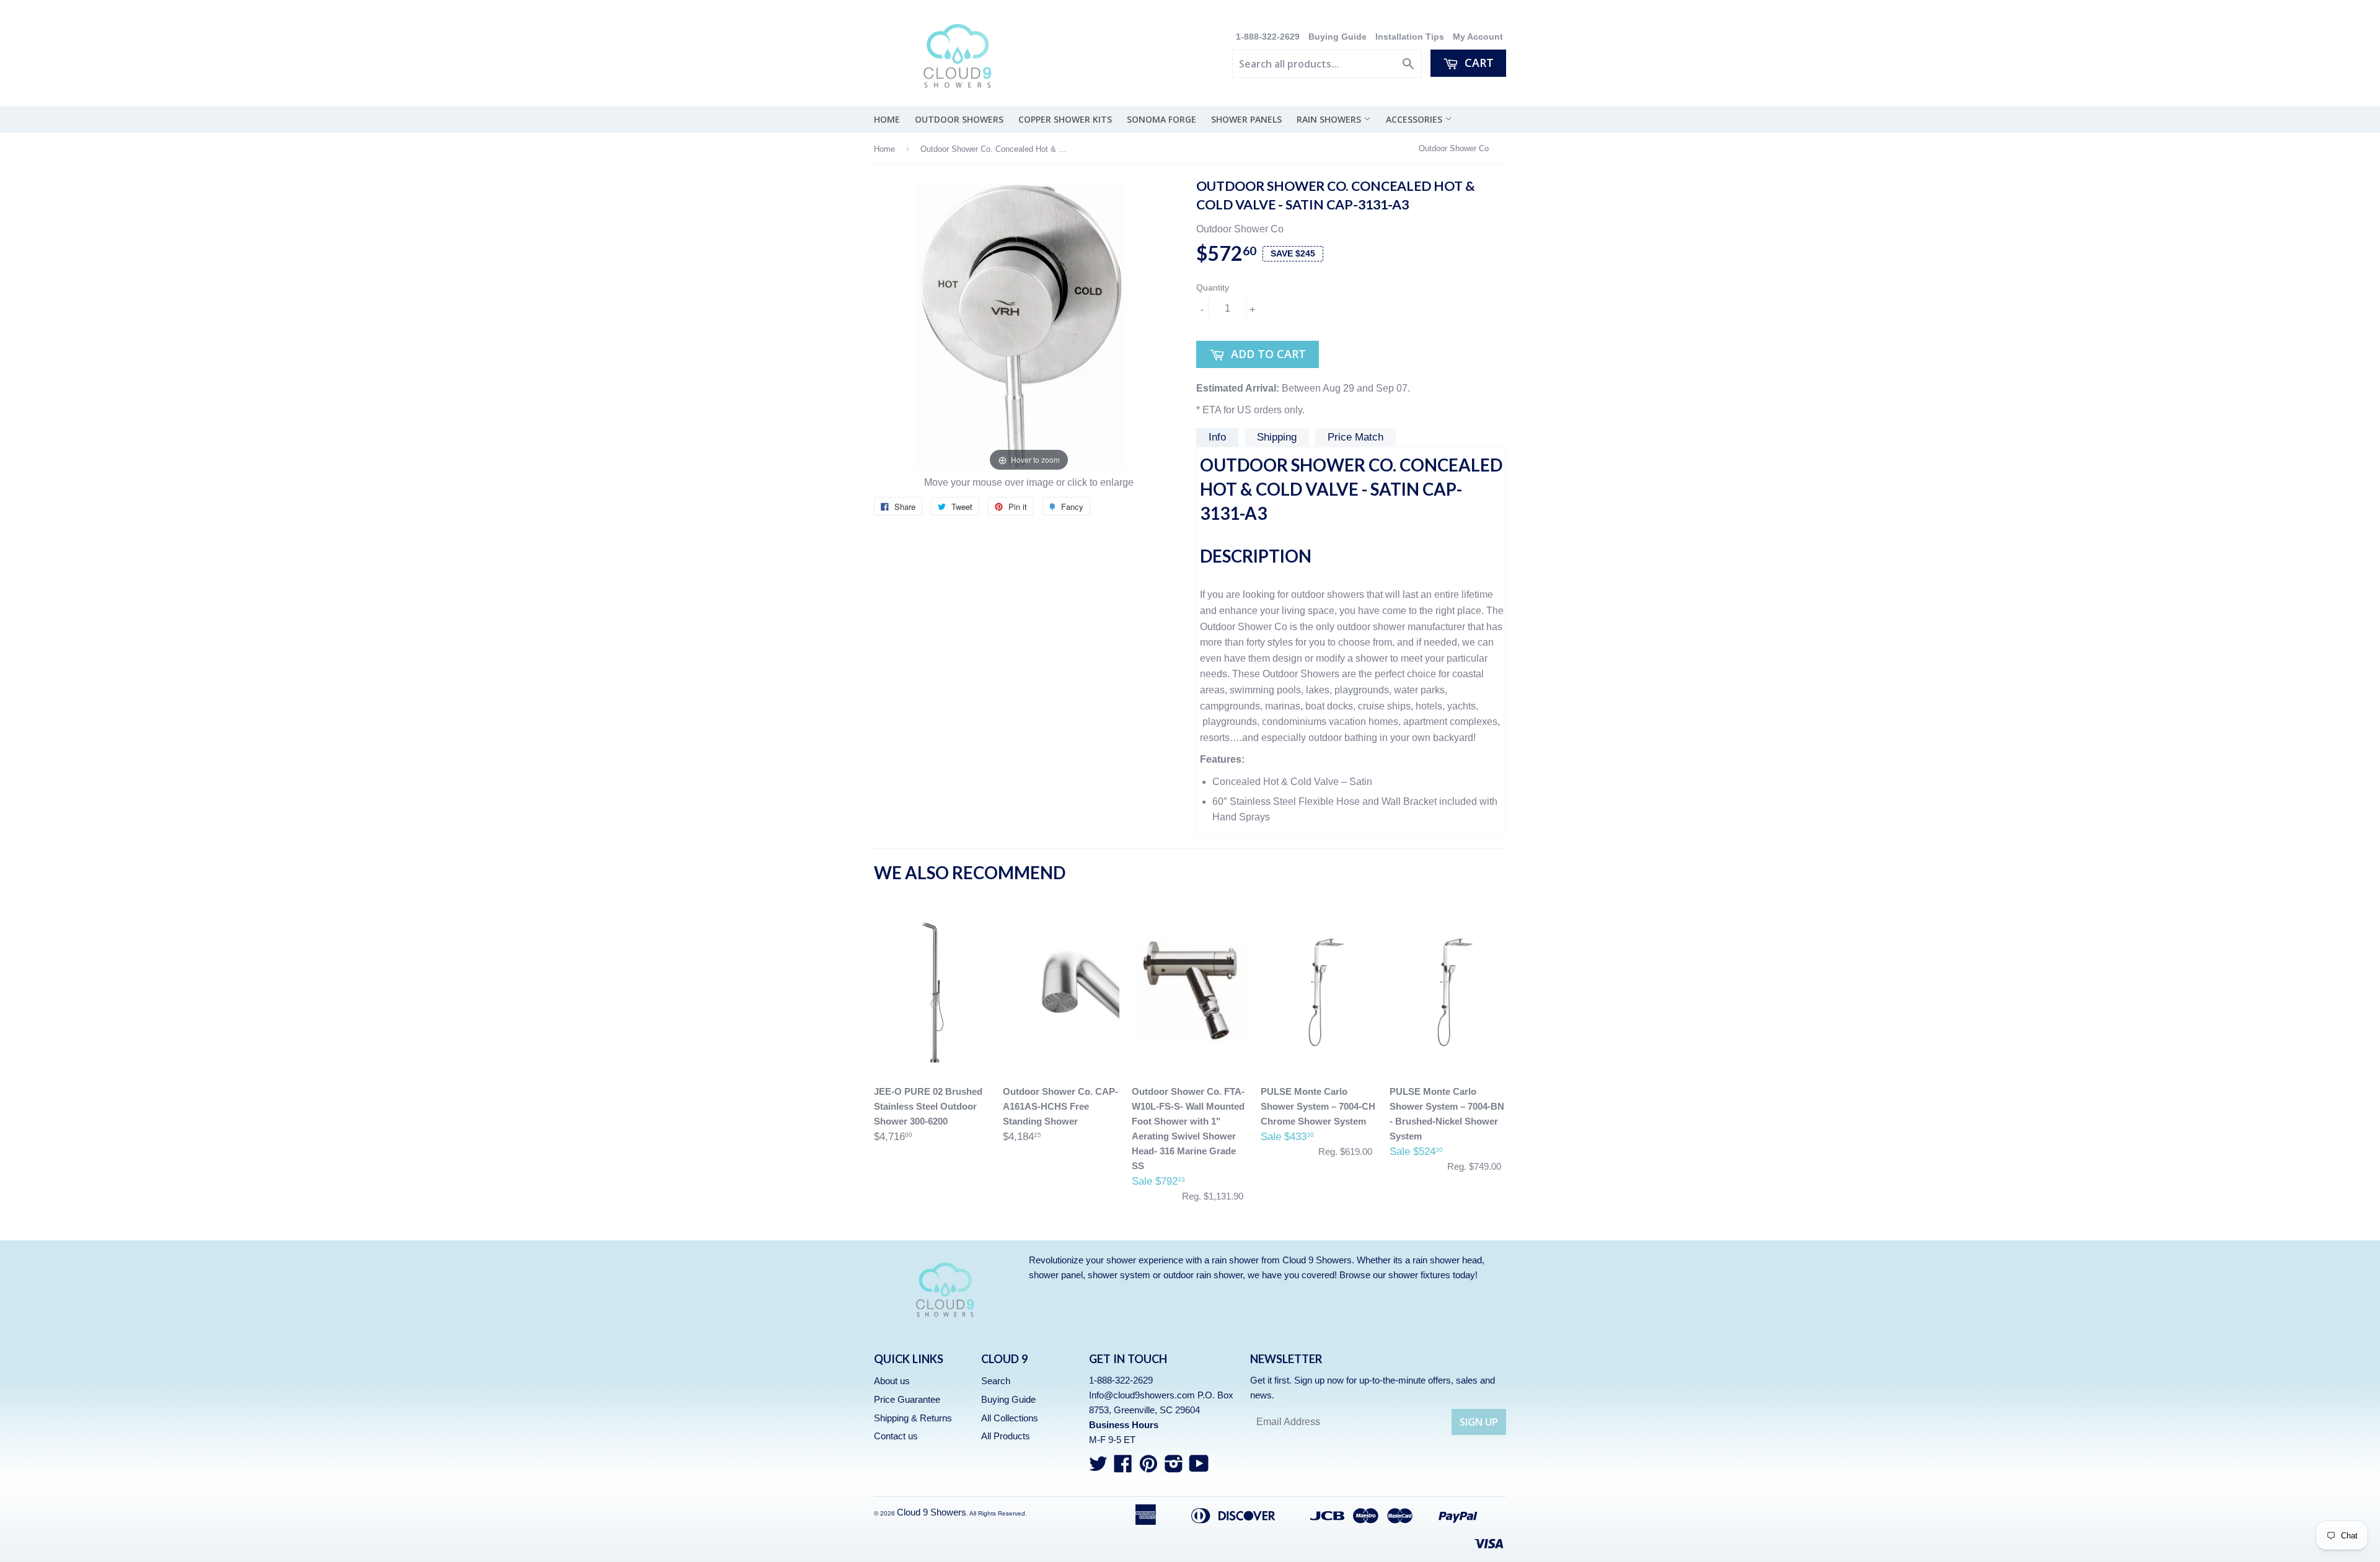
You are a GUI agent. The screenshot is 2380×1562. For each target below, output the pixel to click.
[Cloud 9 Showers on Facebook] (1123, 1468)
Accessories (1415, 119)
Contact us (896, 1436)
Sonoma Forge (1161, 119)
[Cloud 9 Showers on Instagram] (1174, 1468)
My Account (1478, 37)
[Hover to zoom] (1029, 326)
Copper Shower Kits (1065, 119)
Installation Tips (1410, 37)
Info (1217, 437)
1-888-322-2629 (1269, 37)
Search (996, 1381)
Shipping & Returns (913, 1418)
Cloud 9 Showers (932, 1512)
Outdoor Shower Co (1454, 148)
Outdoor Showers (959, 119)
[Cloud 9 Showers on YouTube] (1199, 1468)
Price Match (1355, 437)
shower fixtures (1419, 1275)
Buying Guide (1338, 37)
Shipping (1277, 437)
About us (892, 1381)
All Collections (1010, 1418)
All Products (1006, 1436)
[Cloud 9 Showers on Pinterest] (1148, 1468)
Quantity (1213, 287)
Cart (1478, 63)
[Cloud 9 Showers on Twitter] (1098, 1468)
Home (887, 119)
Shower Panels (1246, 119)
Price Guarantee (907, 1399)
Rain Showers (1330, 119)
